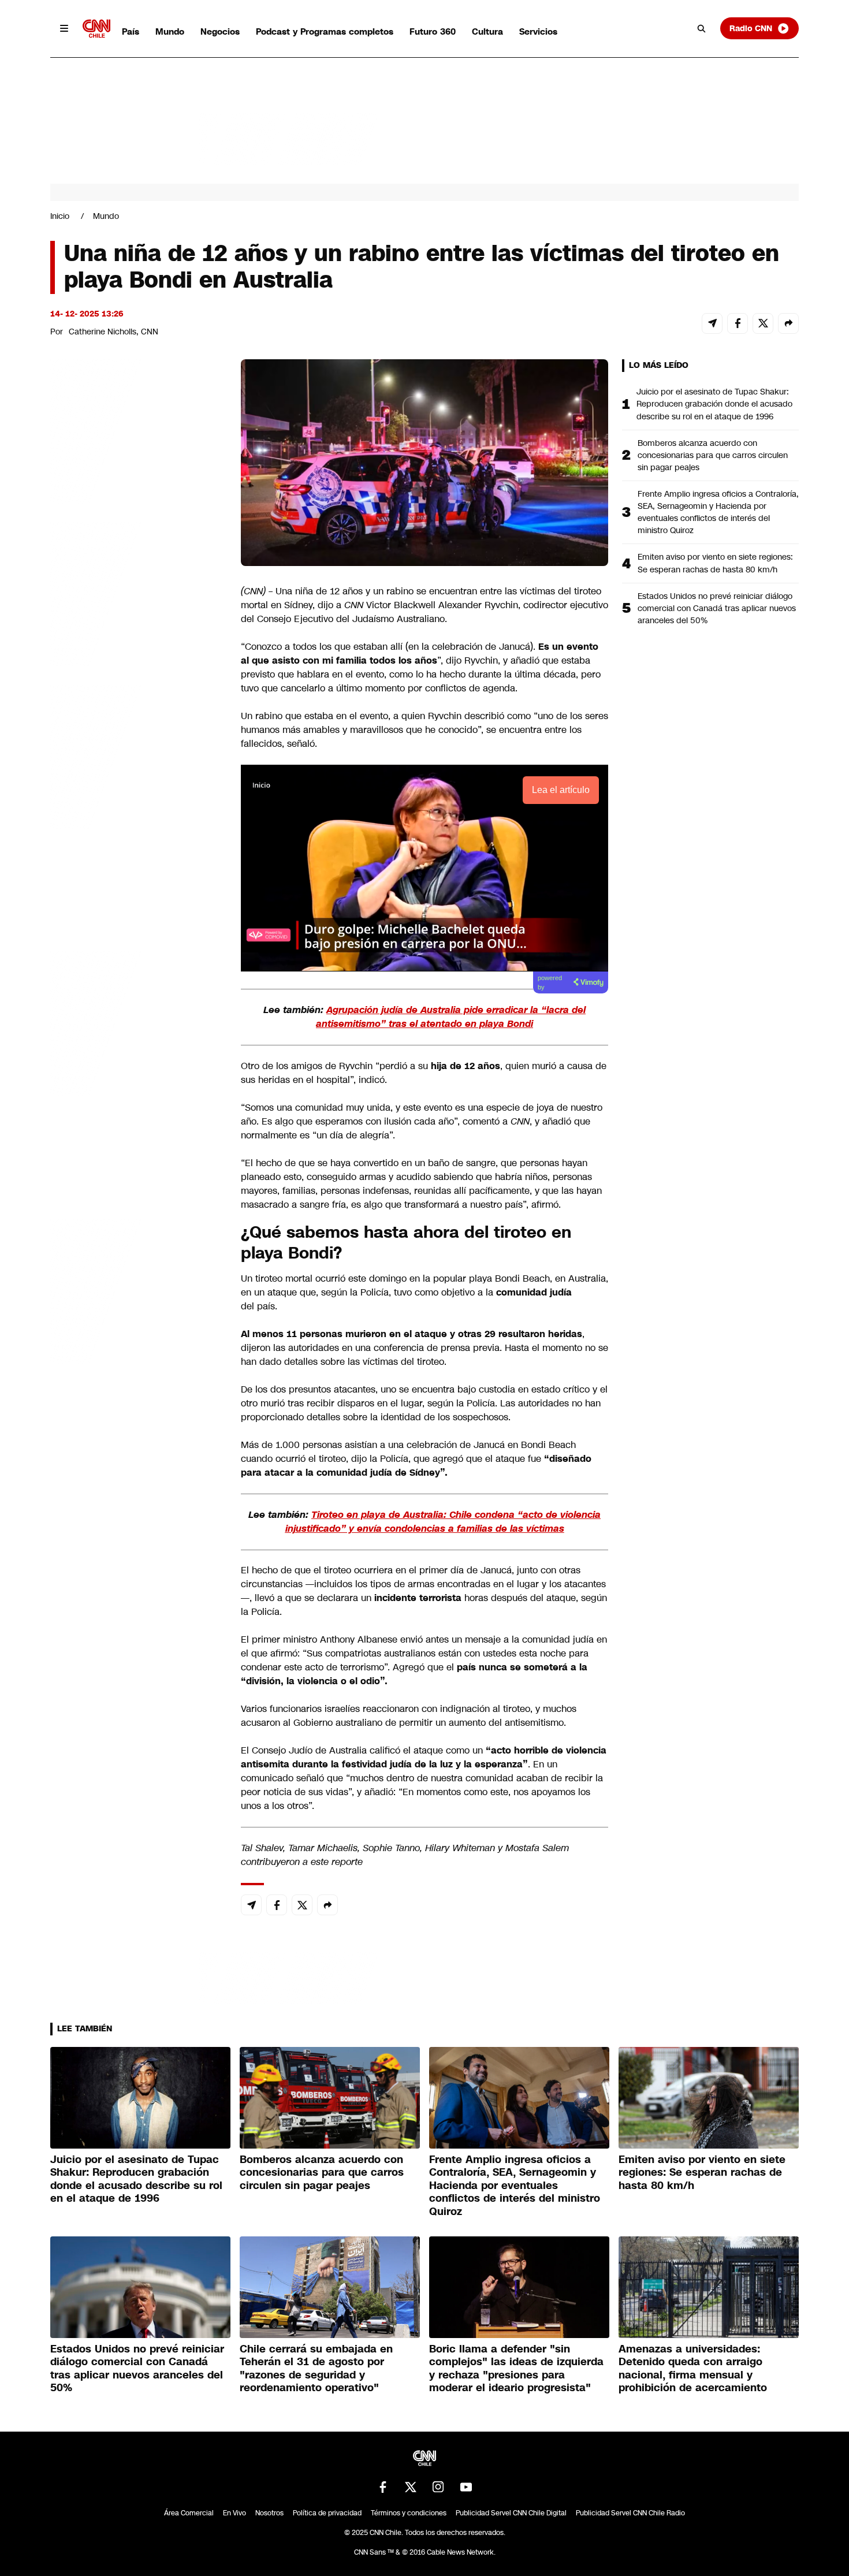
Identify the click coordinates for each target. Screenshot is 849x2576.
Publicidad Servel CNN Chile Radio (630, 2513)
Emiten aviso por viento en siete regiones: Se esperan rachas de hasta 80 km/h (715, 563)
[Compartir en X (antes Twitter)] (763, 323)
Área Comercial (189, 2513)
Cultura (487, 31)
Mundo (170, 31)
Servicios (538, 31)
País (131, 31)
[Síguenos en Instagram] (438, 2487)
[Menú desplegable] (64, 28)
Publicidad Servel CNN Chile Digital (511, 2513)
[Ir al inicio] (96, 29)
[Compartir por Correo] (712, 323)
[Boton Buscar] (702, 28)
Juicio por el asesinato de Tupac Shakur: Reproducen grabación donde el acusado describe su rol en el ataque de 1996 (714, 404)
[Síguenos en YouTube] (466, 2487)
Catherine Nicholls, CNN (113, 332)
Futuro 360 (433, 31)
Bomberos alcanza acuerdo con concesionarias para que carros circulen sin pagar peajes (713, 455)
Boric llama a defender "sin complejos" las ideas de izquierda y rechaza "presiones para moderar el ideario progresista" (516, 2369)
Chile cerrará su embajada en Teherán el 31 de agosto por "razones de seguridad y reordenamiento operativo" (316, 2369)
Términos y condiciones (409, 2513)
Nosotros (269, 2513)
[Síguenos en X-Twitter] (411, 2487)
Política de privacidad (327, 2513)
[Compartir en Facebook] (738, 323)
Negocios (220, 31)
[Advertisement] (137, 1021)
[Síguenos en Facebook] (383, 2487)
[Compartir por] (788, 323)
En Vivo (234, 2513)
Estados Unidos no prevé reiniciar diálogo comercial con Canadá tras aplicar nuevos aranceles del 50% (717, 608)
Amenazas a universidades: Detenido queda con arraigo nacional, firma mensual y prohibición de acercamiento (693, 2369)
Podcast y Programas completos (325, 31)
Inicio (60, 216)
